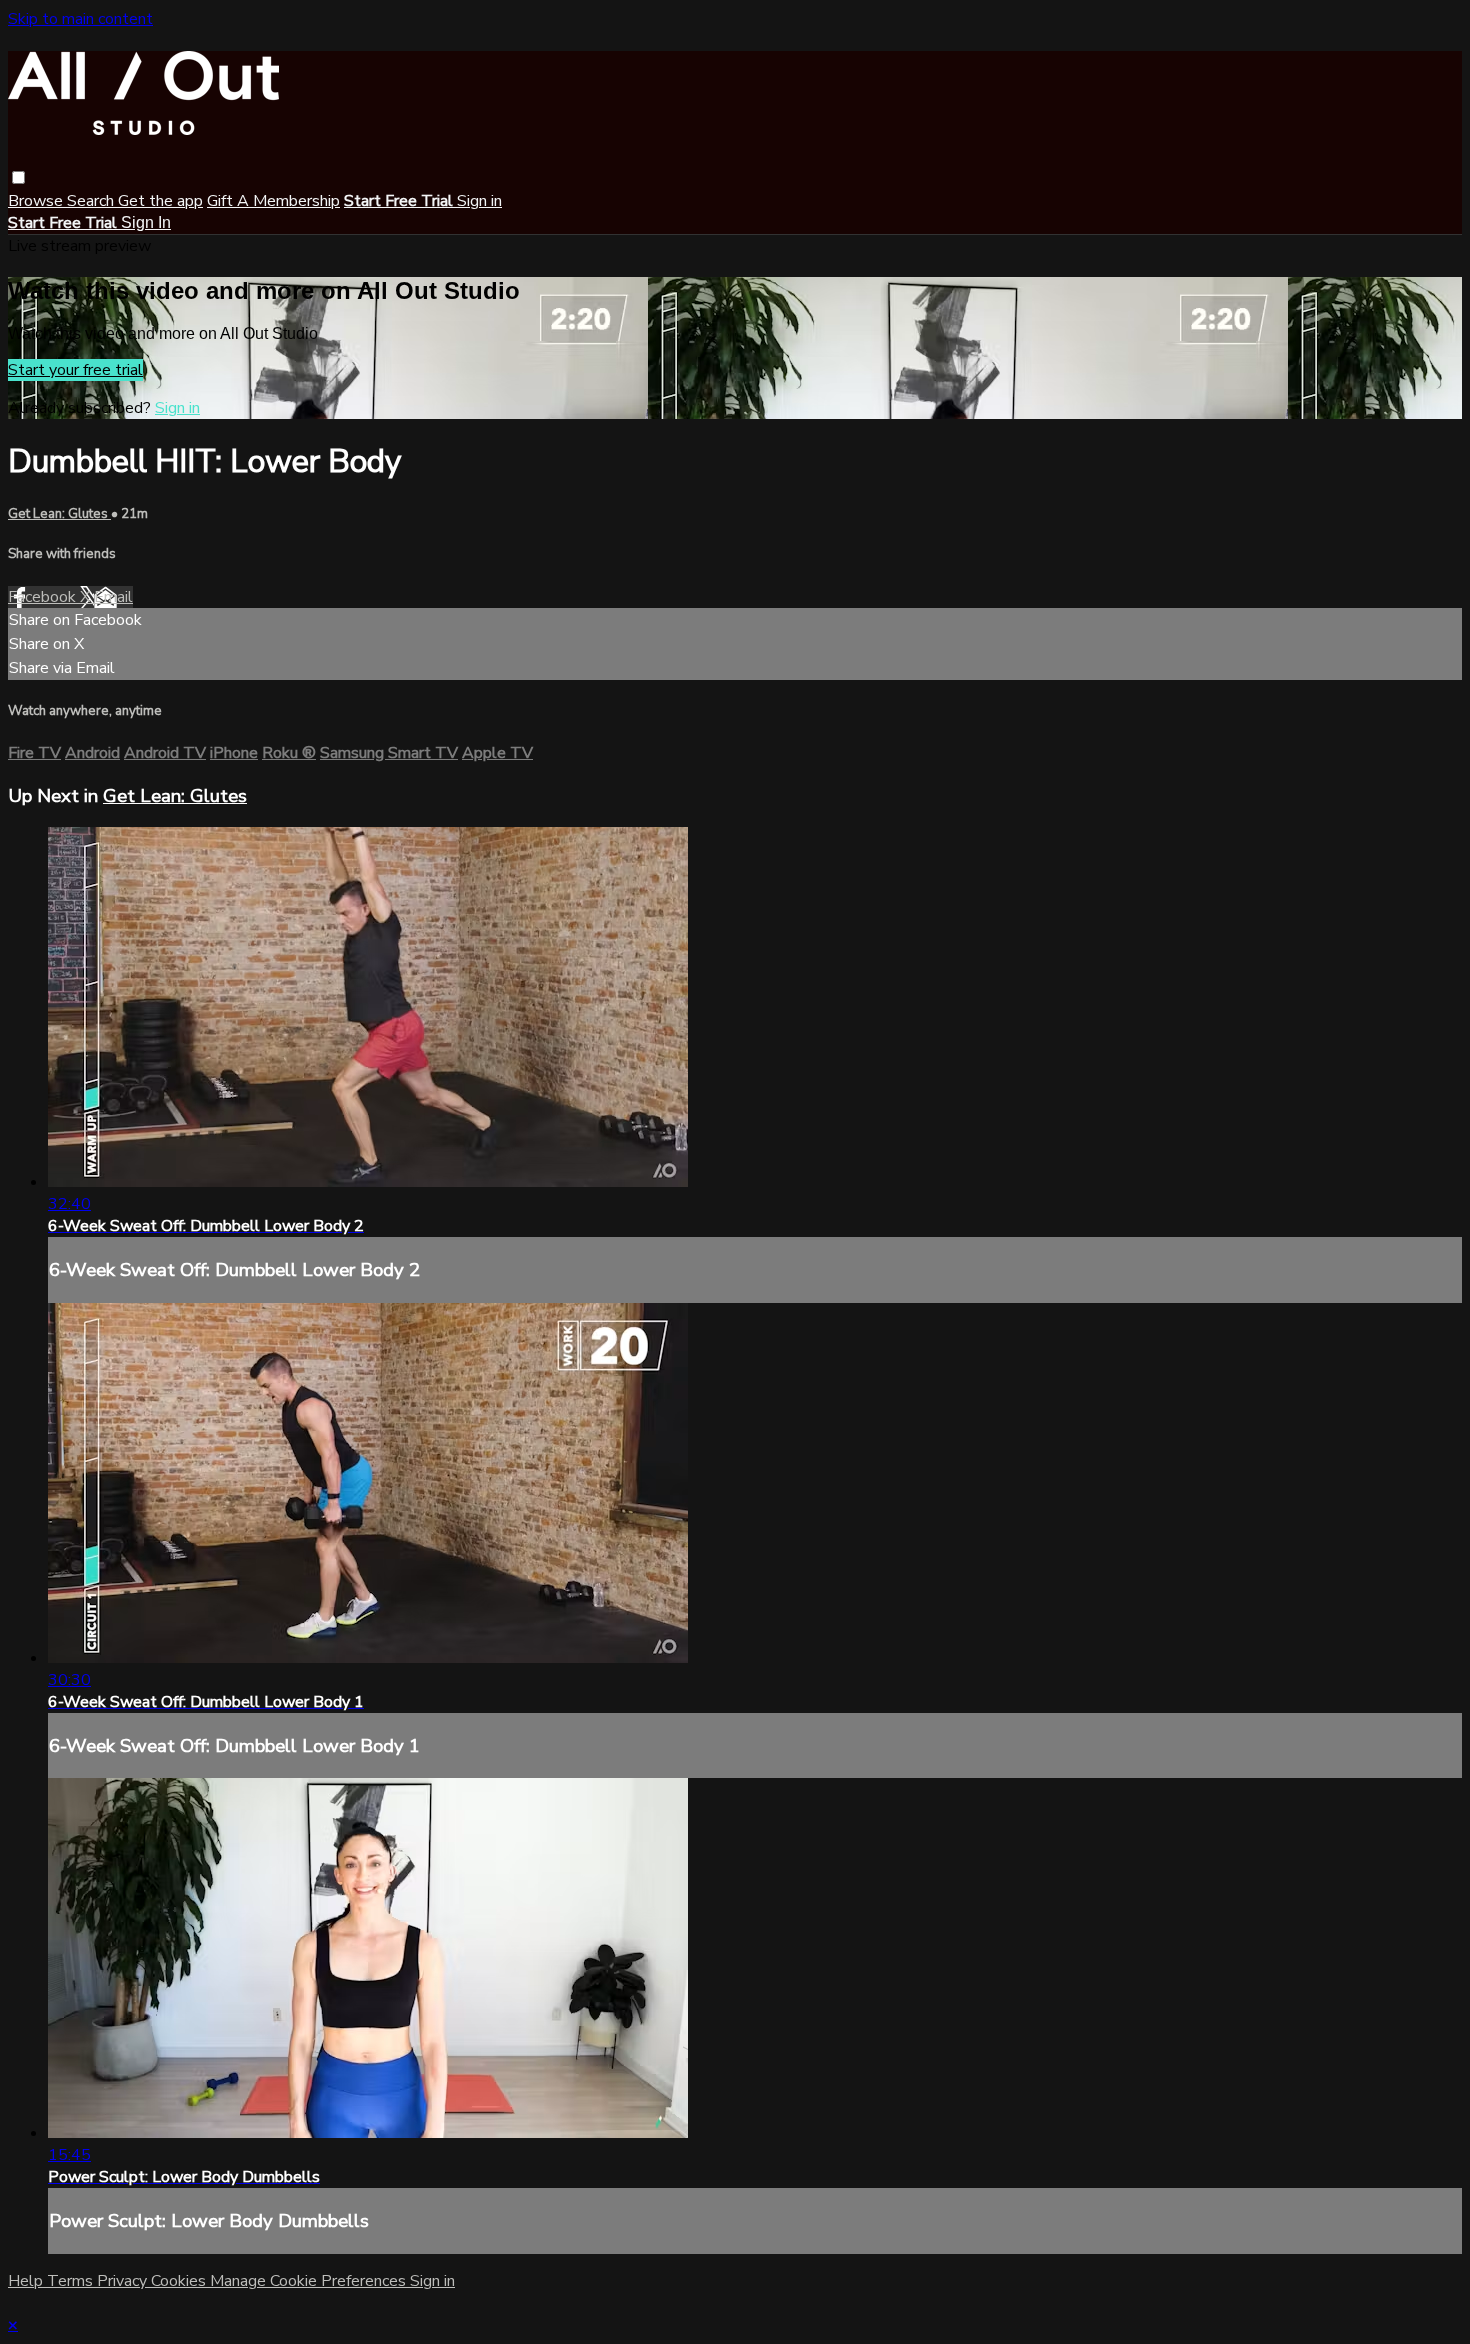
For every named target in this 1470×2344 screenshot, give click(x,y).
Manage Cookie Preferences (310, 2281)
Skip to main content (80, 19)
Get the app (160, 201)
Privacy (124, 2281)
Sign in (479, 201)
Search (92, 201)
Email (113, 597)
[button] (18, 177)
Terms (72, 2281)
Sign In (146, 222)
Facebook (44, 597)
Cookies (180, 2281)
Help (27, 2281)
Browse (37, 201)
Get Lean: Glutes (59, 514)
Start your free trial (75, 370)
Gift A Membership (273, 201)
